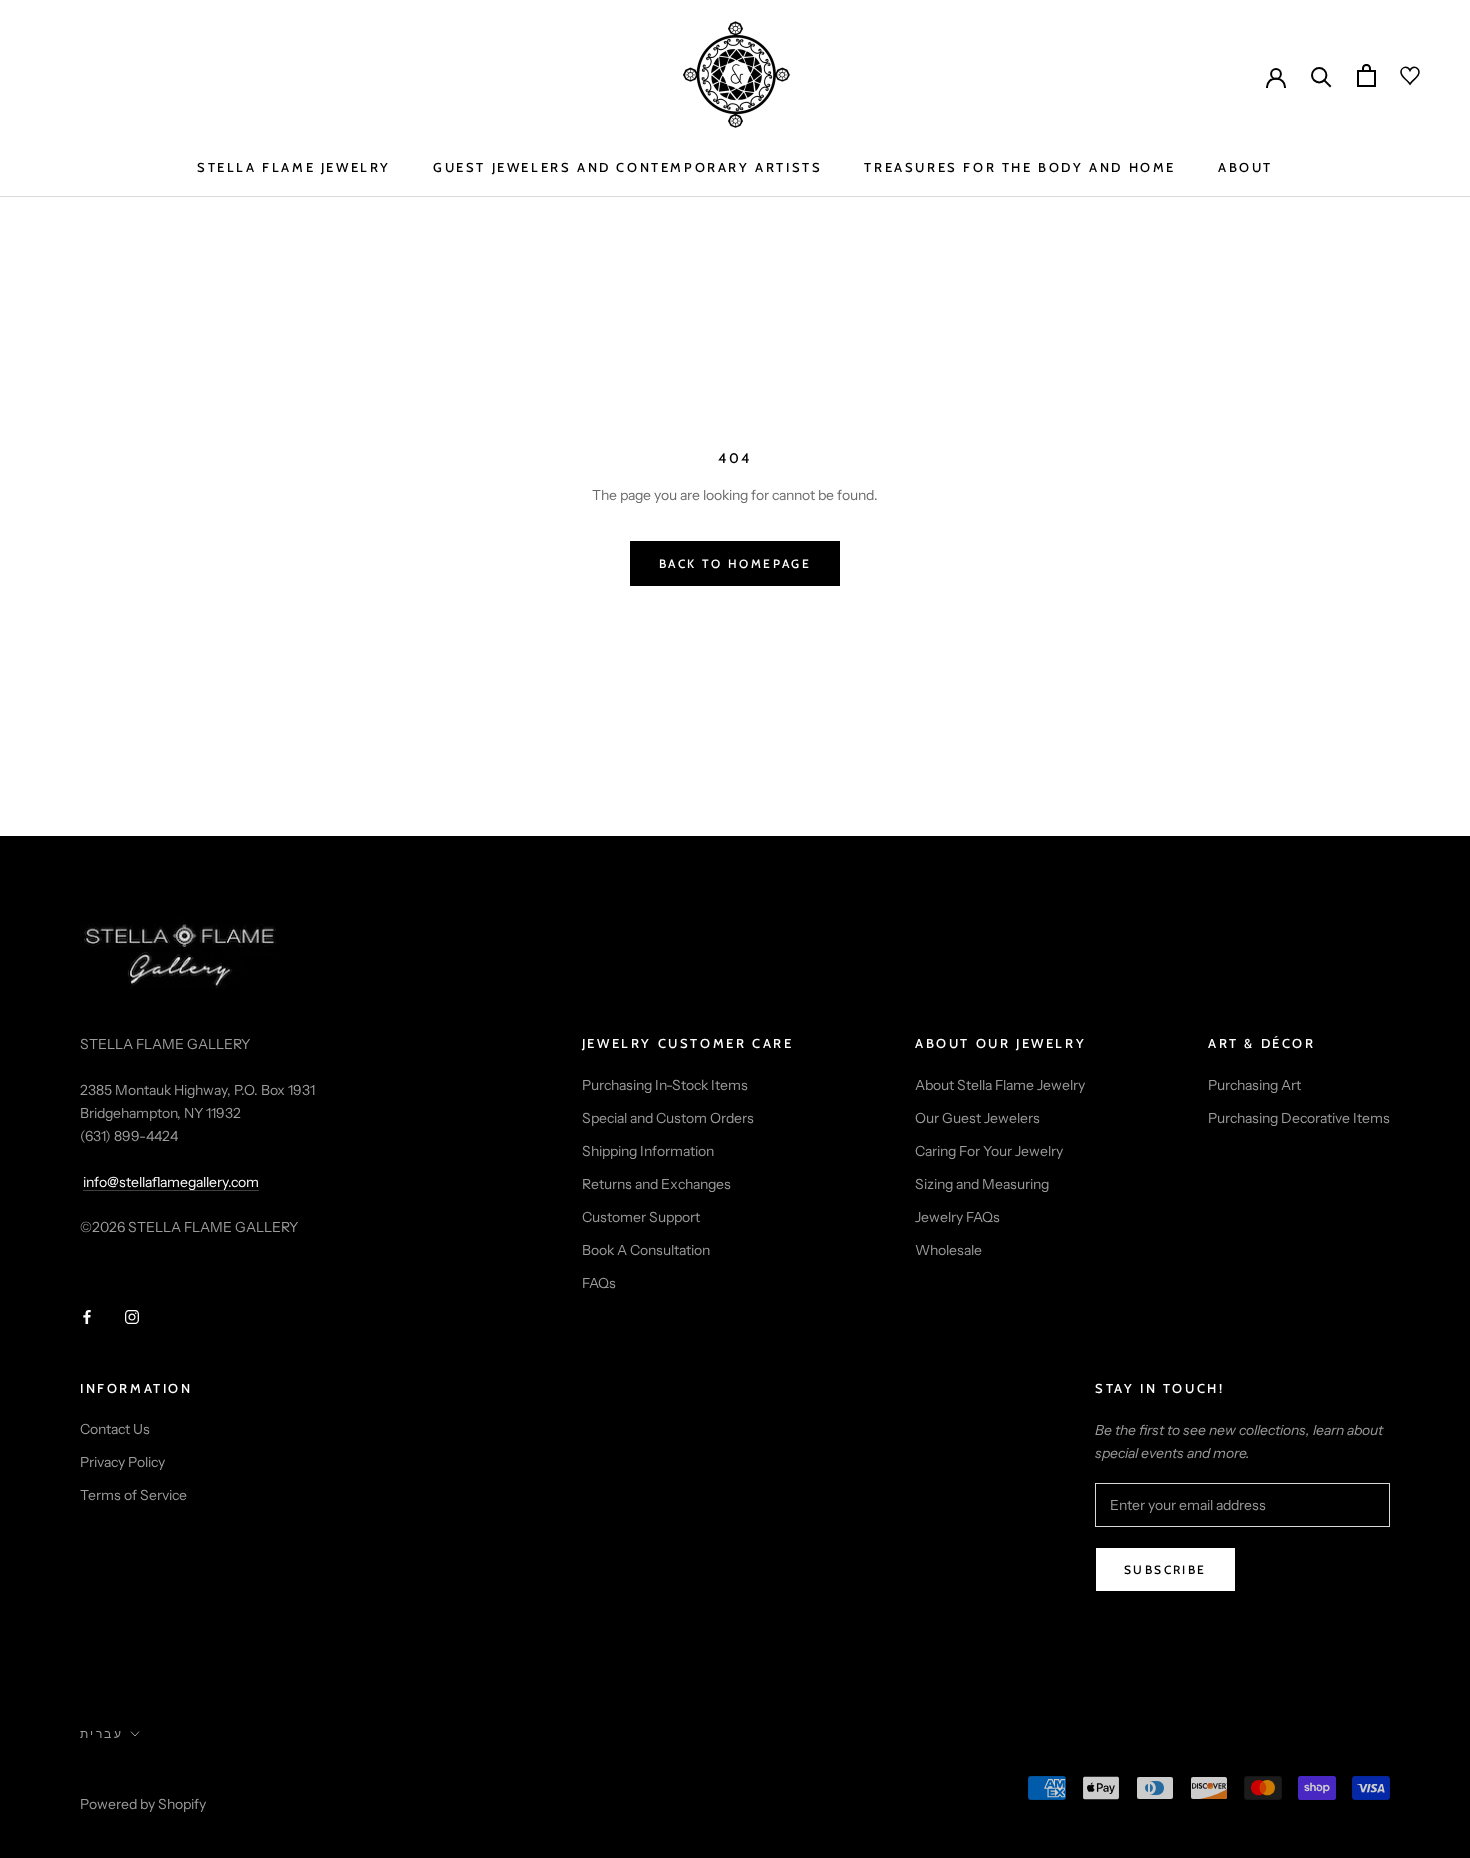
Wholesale (948, 1250)
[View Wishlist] (1398, 76)
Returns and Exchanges (656, 1184)
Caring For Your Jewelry (989, 1151)
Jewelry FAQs (957, 1217)
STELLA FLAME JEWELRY (294, 167)
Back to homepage (735, 563)
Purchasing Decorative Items (1299, 1118)
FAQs (599, 1283)
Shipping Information (648, 1151)
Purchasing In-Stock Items (665, 1085)
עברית (101, 1733)
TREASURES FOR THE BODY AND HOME (1020, 167)
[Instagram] (132, 1316)
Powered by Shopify (143, 1804)
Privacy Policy (122, 1462)
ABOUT (1245, 167)
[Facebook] (87, 1316)
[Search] (1321, 75)
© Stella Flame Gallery (169, 1778)
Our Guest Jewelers (977, 1118)
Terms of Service (133, 1495)
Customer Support (641, 1217)
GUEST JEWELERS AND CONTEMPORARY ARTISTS (627, 167)
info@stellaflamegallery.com (171, 1182)
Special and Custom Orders (668, 1118)
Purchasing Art (1254, 1085)
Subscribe (1165, 1569)
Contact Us (115, 1429)
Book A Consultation (646, 1250)
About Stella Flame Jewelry (1000, 1085)
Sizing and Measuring (982, 1184)
